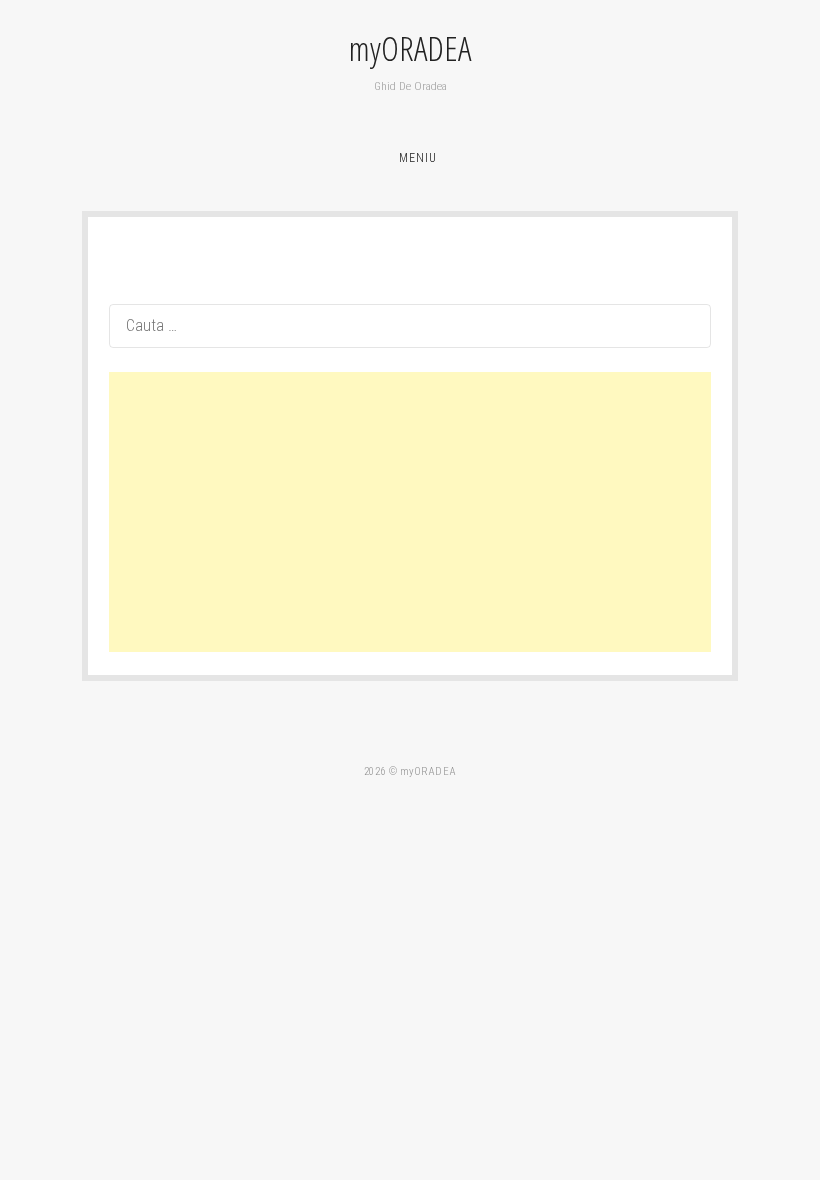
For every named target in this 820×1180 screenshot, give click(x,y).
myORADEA (410, 49)
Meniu (418, 158)
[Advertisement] (409, 512)
